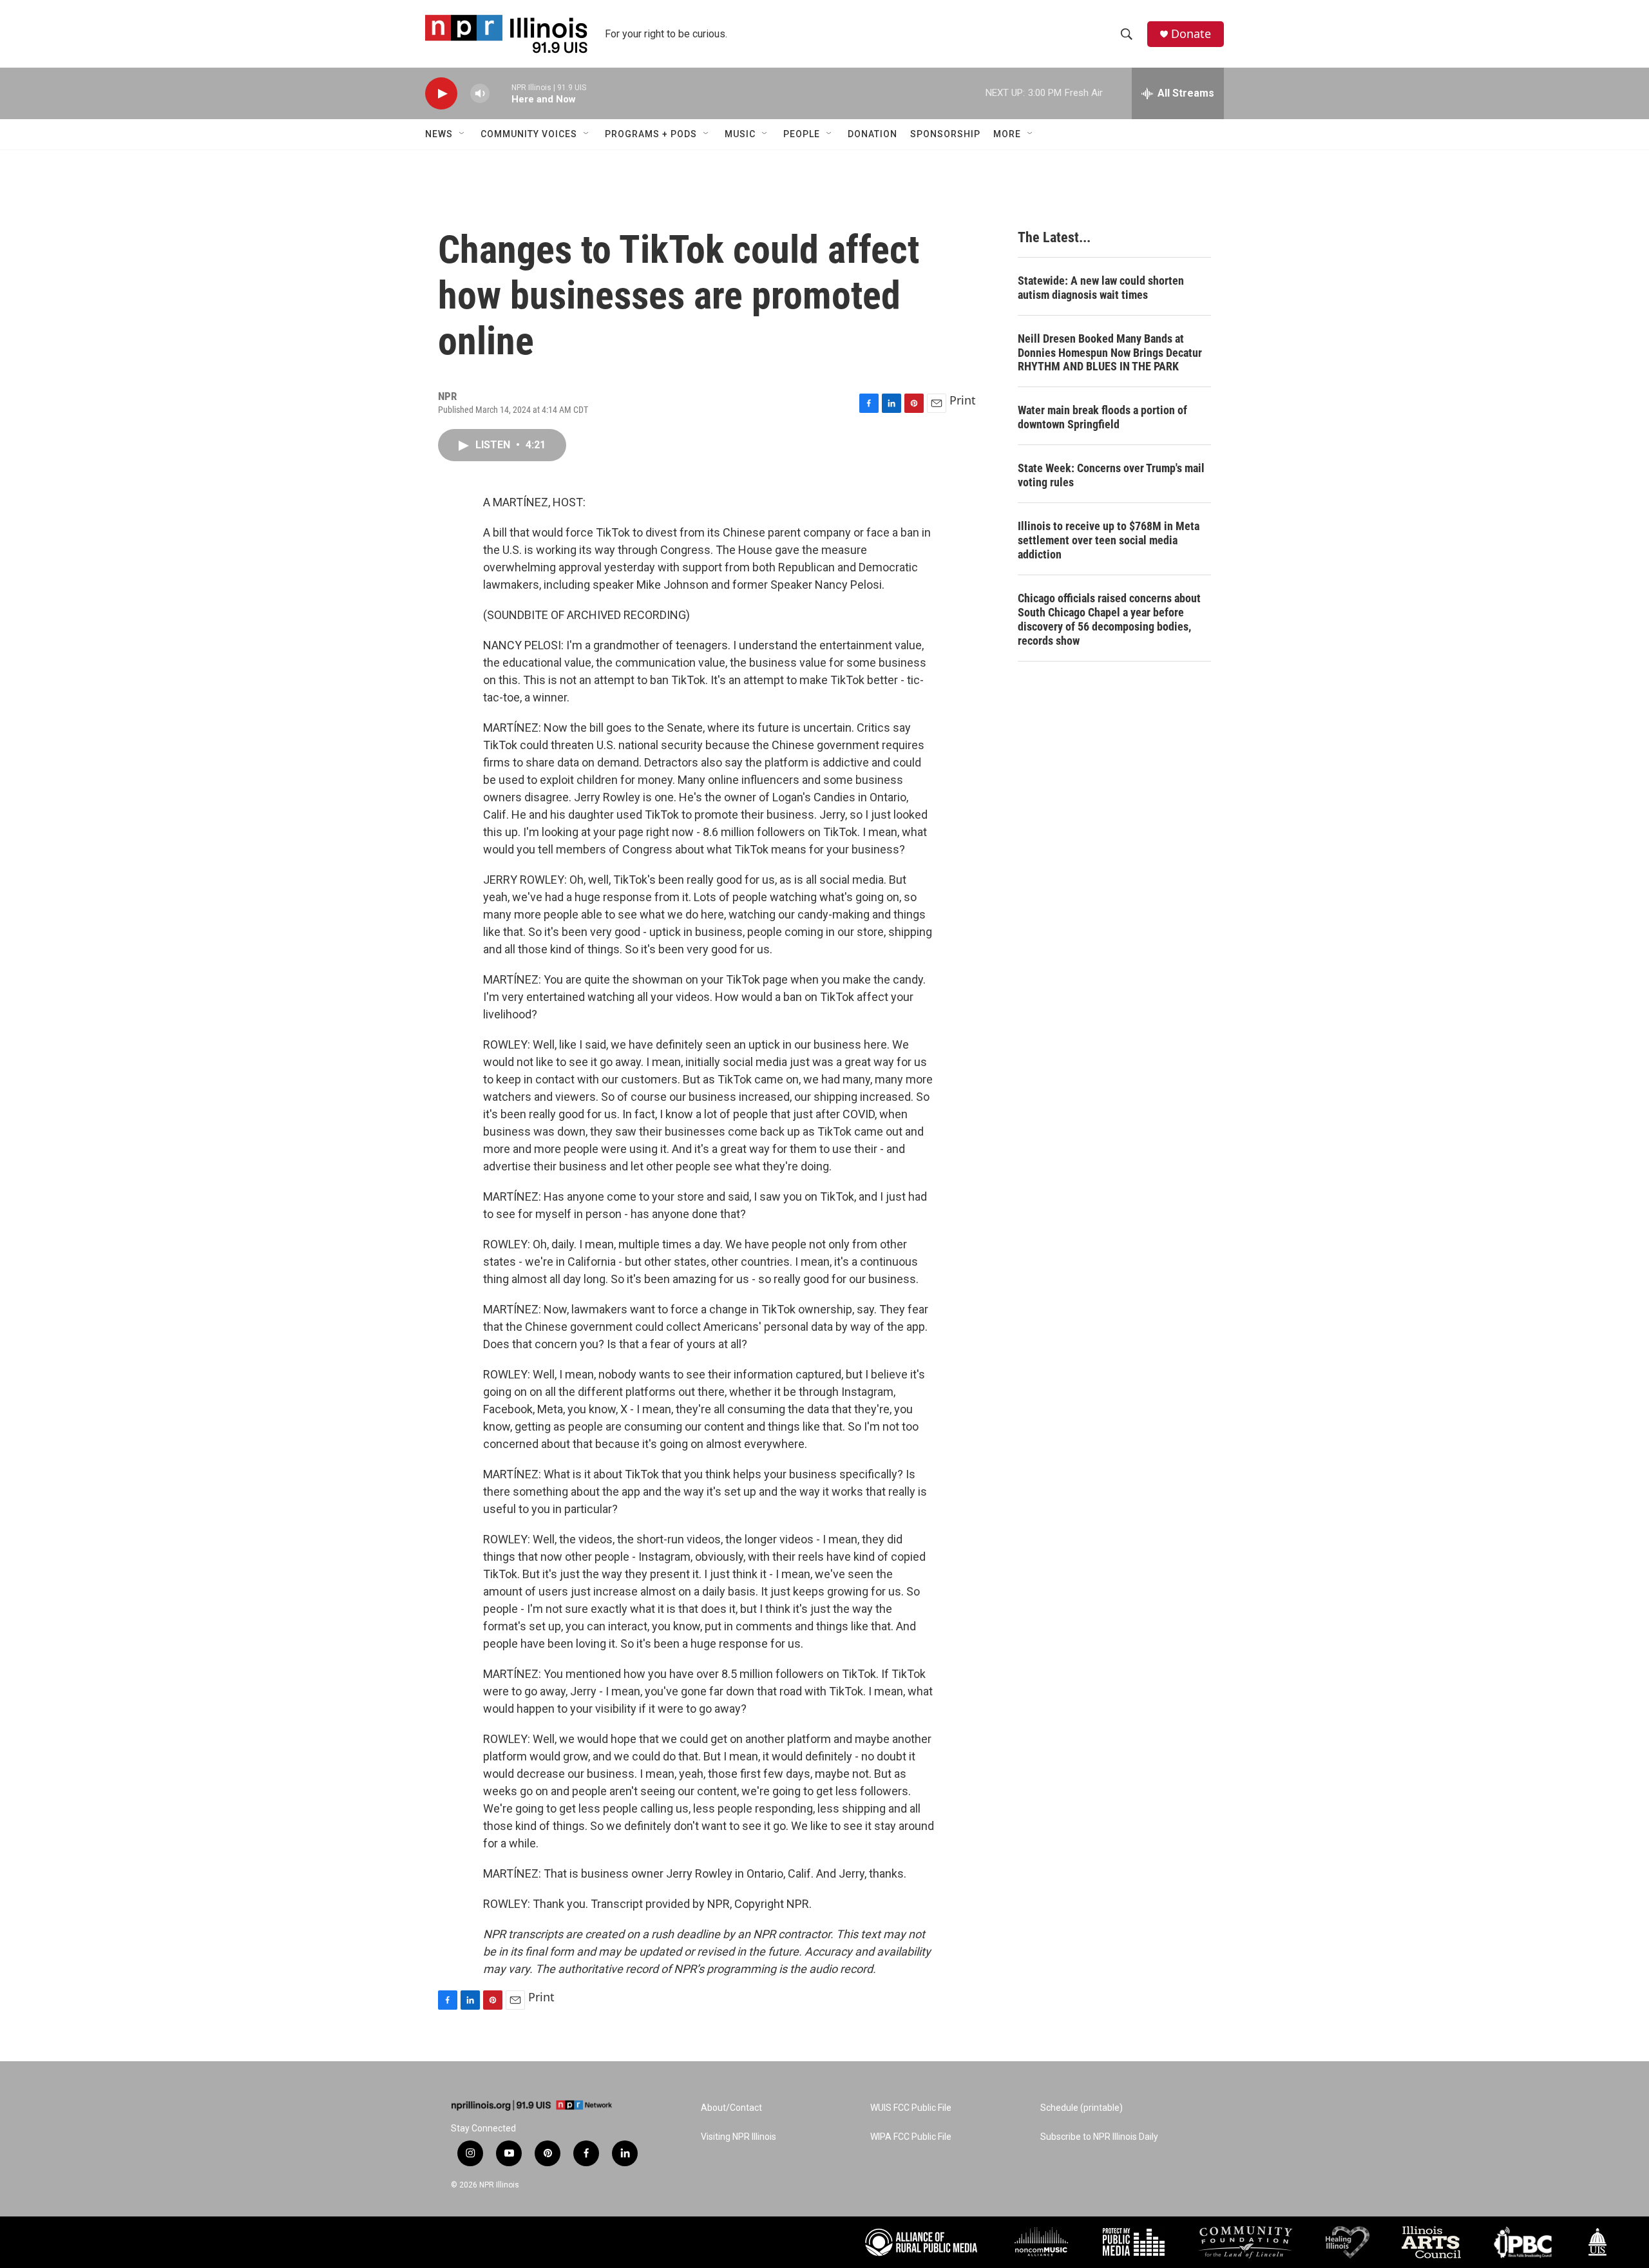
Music (740, 134)
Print (963, 400)
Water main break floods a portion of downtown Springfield (1102, 417)
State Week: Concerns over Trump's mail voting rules (1111, 475)
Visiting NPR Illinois (739, 2137)
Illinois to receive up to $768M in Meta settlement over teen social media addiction (1109, 540)
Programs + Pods (651, 134)
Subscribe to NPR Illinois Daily (1099, 2137)
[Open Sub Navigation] (462, 134)
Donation (872, 134)
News (439, 134)
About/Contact (731, 2108)
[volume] (480, 94)
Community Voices (529, 134)
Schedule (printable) (1082, 2108)
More (1007, 134)
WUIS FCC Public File (911, 2108)
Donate (1191, 34)
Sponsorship (945, 134)
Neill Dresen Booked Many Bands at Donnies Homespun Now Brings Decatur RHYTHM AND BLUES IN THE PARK (1110, 353)
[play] (441, 94)
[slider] (500, 93)
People (802, 134)
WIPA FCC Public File (911, 2137)
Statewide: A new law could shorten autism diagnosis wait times (1101, 288)
